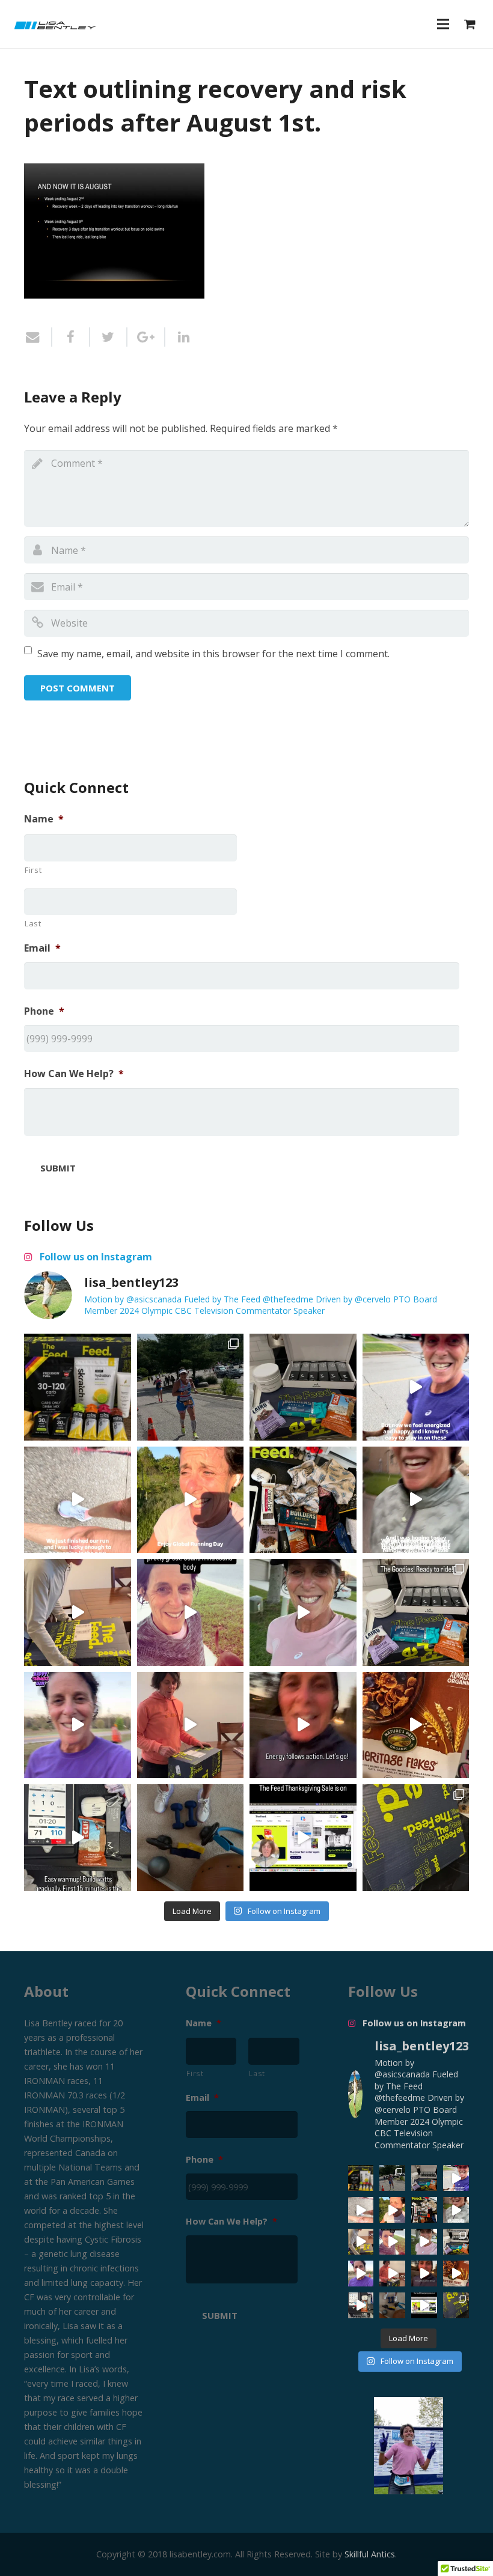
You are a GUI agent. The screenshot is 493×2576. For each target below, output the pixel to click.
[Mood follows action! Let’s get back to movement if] (303, 1725)
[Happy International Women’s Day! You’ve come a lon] (78, 1725)
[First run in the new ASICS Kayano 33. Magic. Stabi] (78, 1500)
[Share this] (71, 337)
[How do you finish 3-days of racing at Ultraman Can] (78, 1387)
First (33, 870)
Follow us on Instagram (95, 1257)
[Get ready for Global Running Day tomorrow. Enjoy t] (191, 1500)
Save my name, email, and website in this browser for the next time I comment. (213, 654)
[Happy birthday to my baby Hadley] (416, 1725)
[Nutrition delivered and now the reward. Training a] (416, 1612)
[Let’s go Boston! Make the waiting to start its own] (303, 1612)
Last (33, 923)
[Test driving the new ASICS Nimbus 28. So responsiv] (416, 1500)
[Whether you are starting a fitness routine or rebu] (191, 1612)
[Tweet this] (109, 337)
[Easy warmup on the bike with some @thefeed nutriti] (78, 1838)
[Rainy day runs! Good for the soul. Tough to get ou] (416, 1387)
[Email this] (38, 337)
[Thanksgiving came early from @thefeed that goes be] (416, 1838)
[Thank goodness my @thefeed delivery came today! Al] (191, 1725)
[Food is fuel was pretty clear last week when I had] (303, 1500)
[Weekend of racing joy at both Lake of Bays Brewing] (191, 1387)
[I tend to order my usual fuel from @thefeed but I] (303, 1387)
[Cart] (470, 24)
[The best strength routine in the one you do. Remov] (191, 1838)
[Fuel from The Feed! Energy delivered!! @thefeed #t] (78, 1612)
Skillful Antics (370, 2554)
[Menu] (443, 24)
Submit (58, 1168)
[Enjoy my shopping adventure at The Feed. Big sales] (303, 1838)
